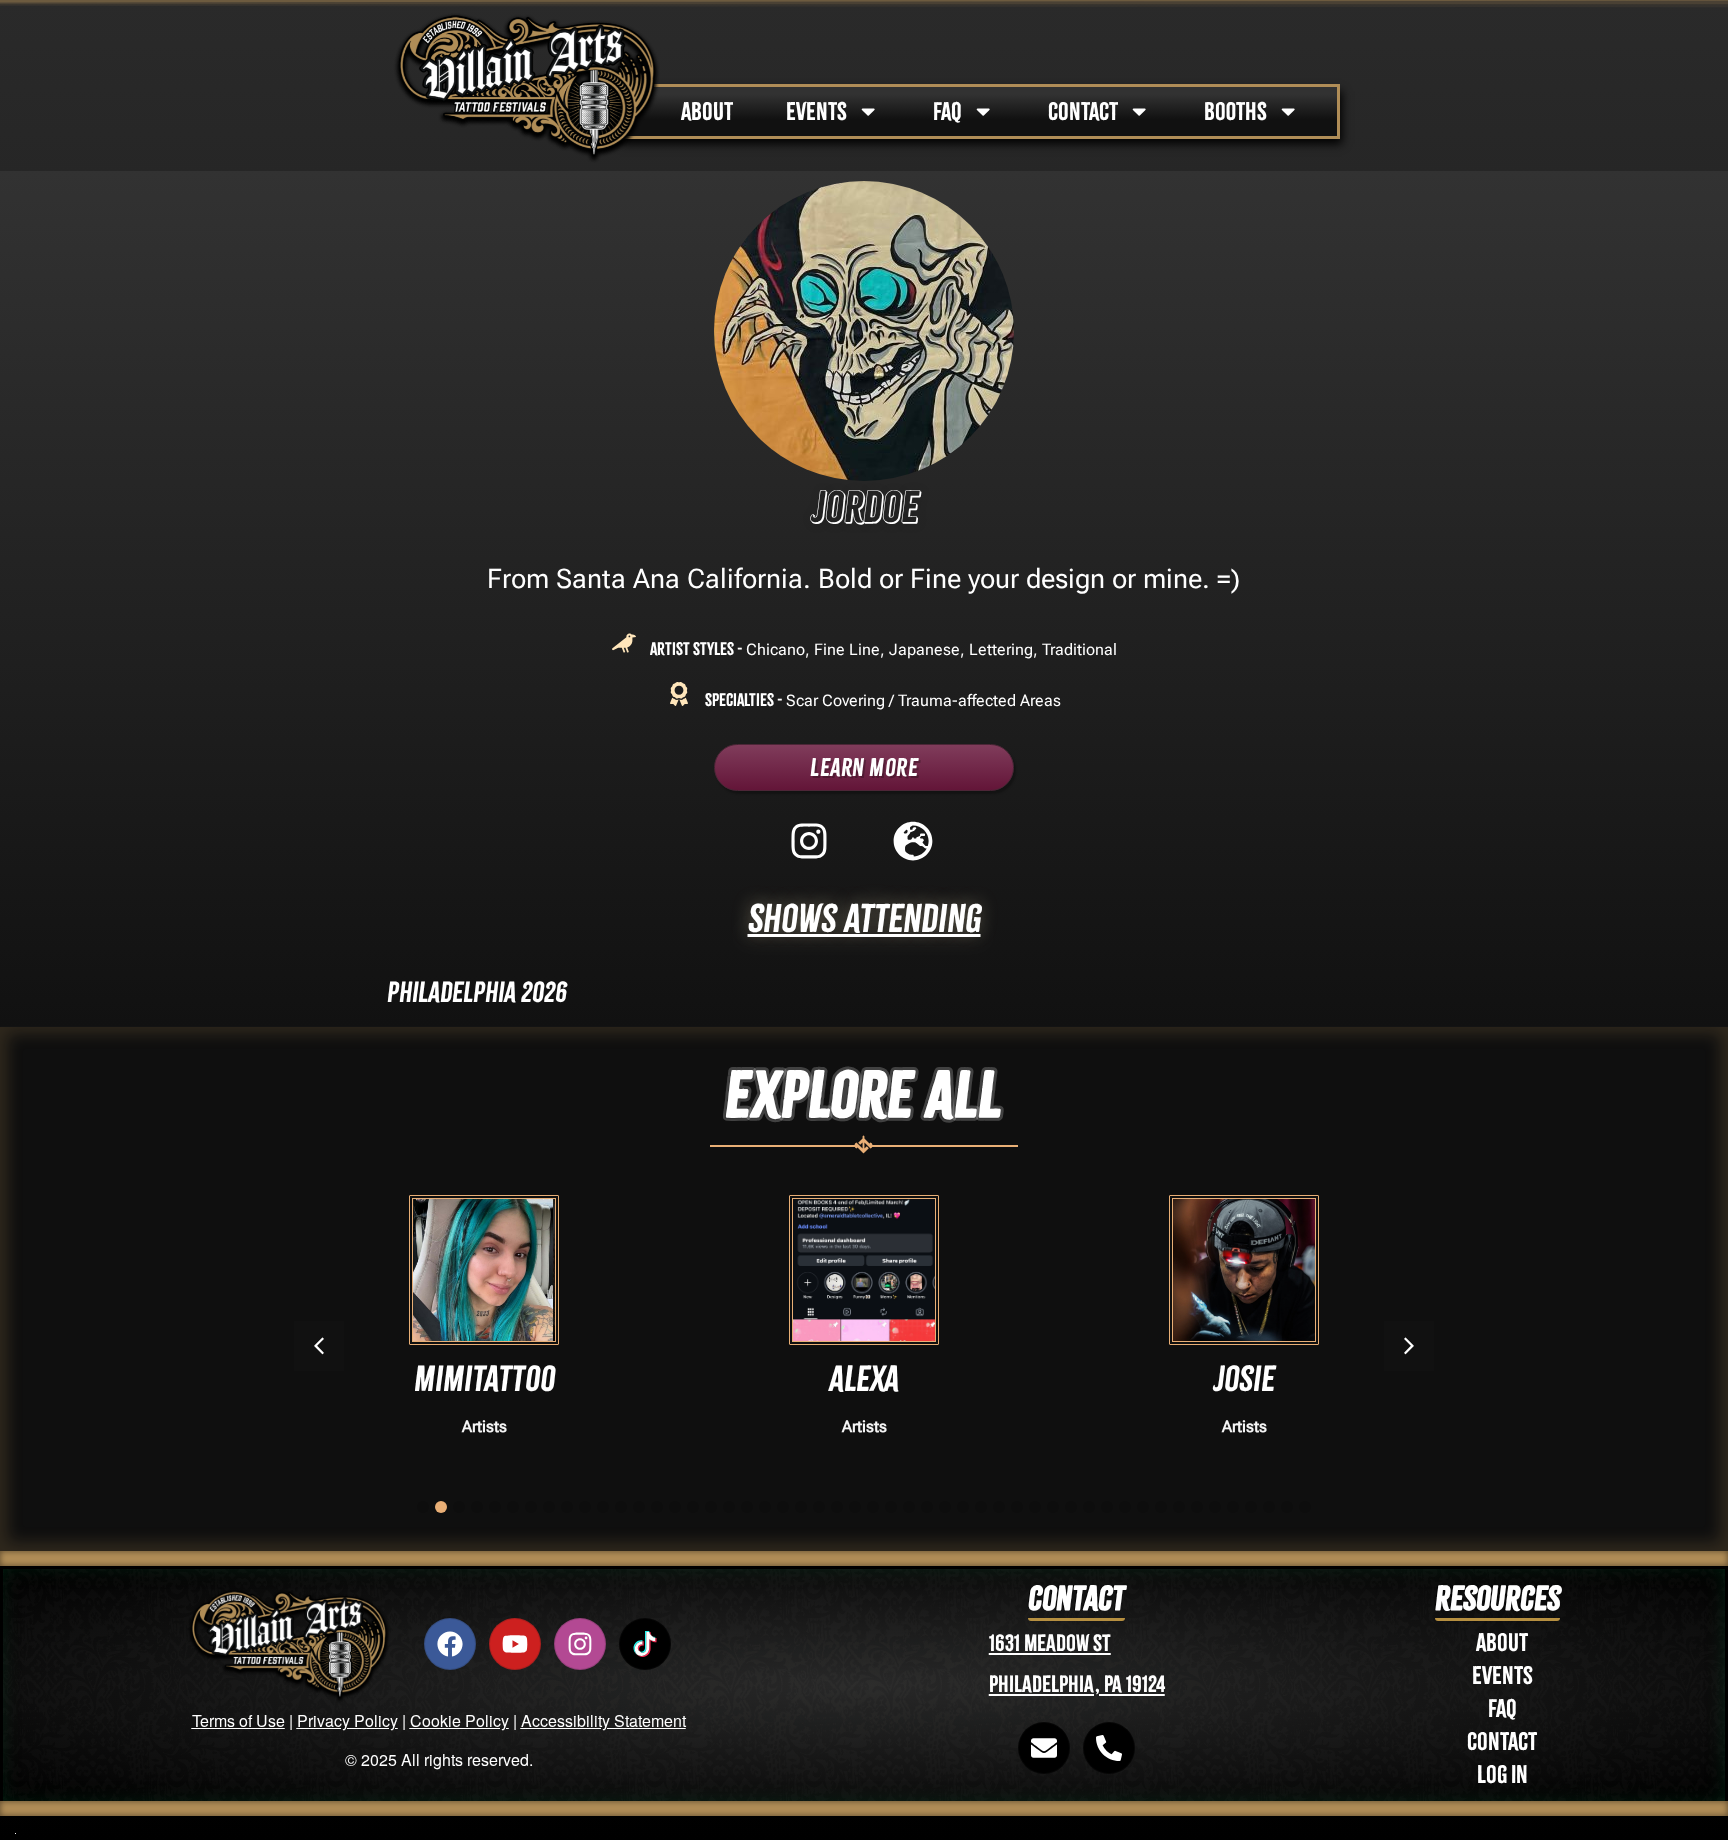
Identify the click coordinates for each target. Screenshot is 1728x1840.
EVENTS (816, 111)
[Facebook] (450, 1644)
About (1502, 1642)
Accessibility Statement (603, 1720)
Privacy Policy (347, 1720)
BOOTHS (1235, 111)
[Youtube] (515, 1644)
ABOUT (707, 111)
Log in (1502, 1774)
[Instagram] (580, 1644)
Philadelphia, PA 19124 (1077, 1684)
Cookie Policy (459, 1720)
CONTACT (1083, 111)
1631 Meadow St (1050, 1643)
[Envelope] (1044, 1748)
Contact (1502, 1741)
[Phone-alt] (1109, 1748)
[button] (1409, 1346)
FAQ (947, 111)
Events (1502, 1675)
